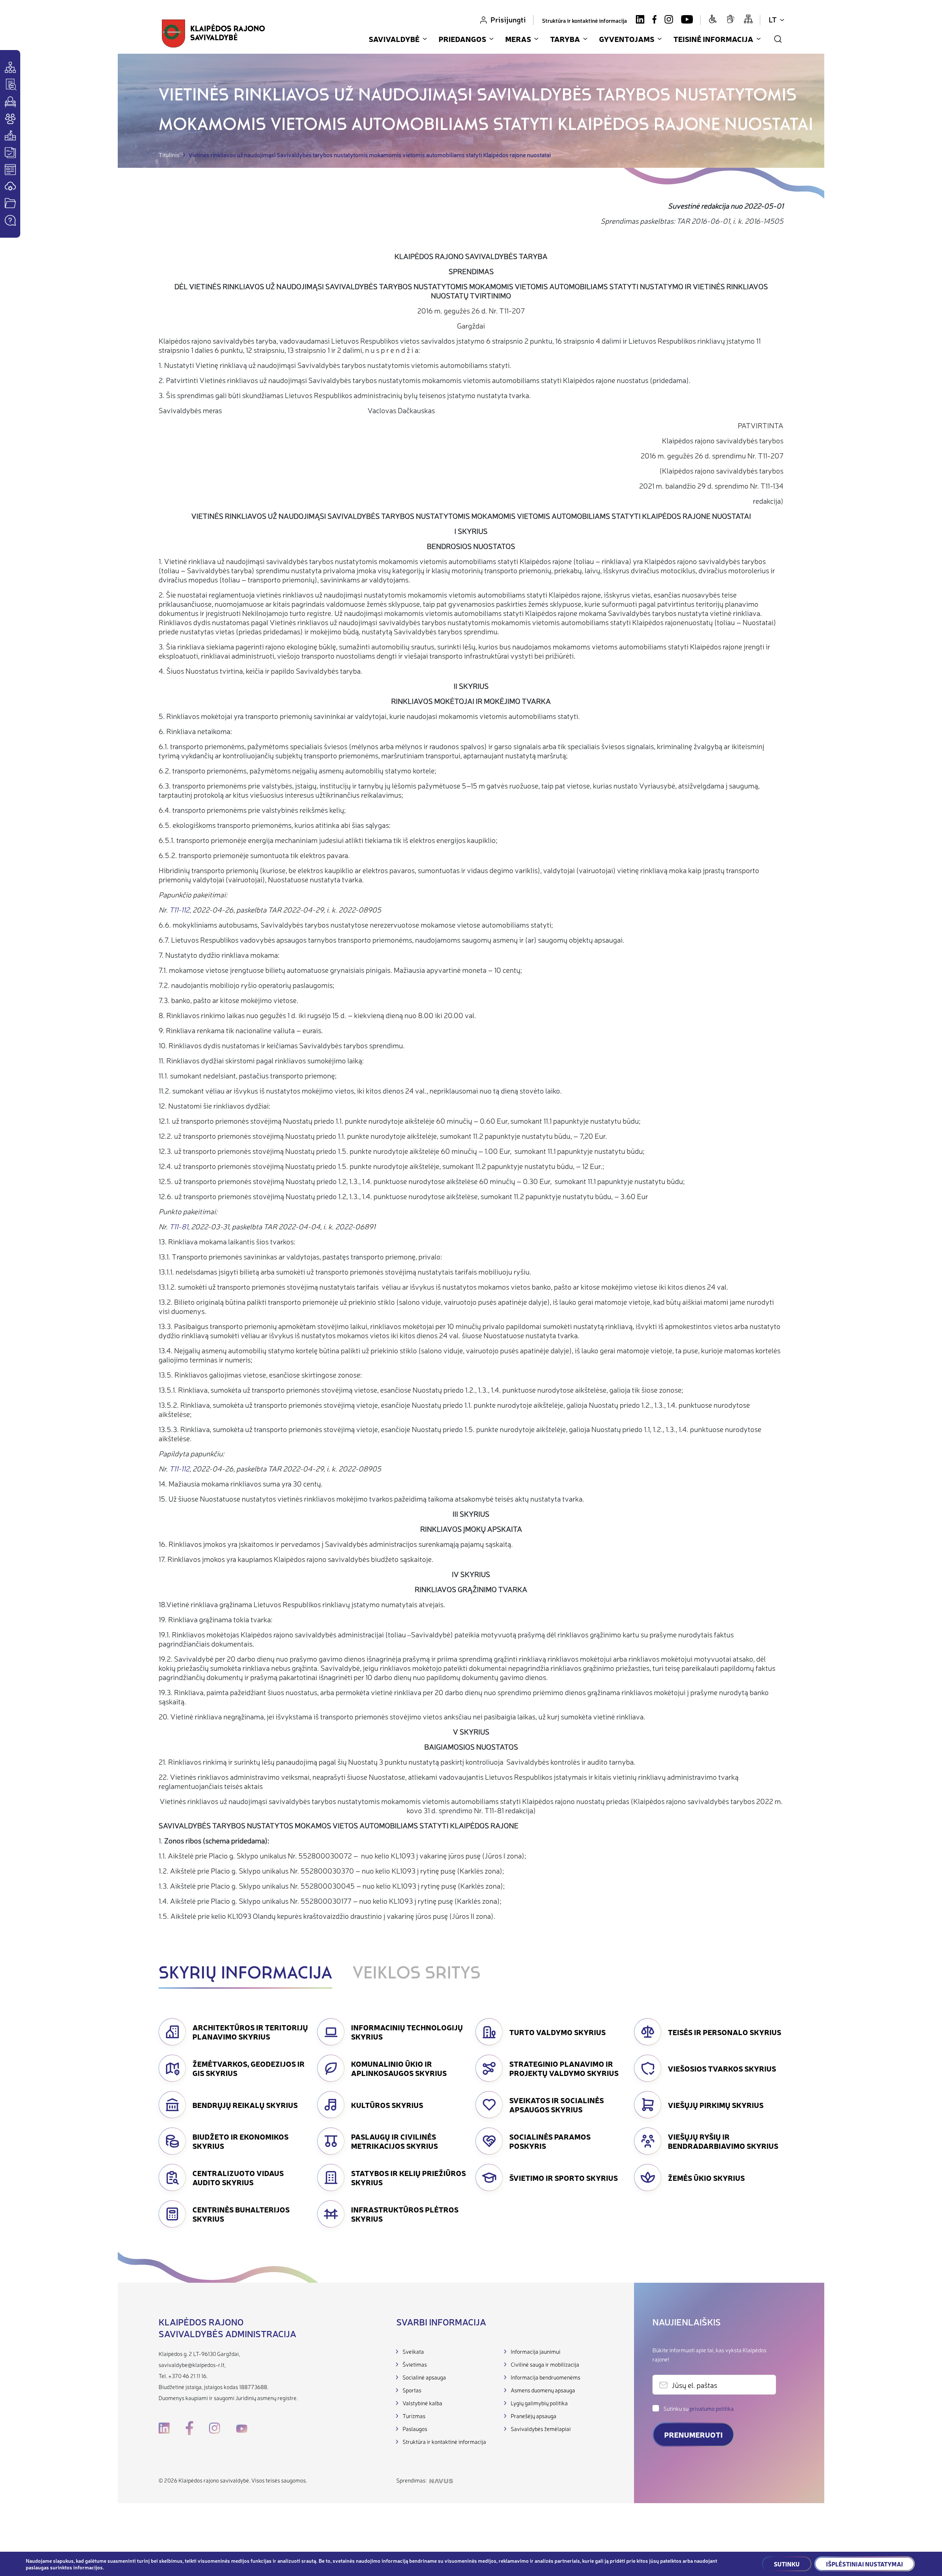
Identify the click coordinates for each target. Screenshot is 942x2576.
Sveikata (413, 2351)
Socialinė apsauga (424, 2377)
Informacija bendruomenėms (546, 2377)
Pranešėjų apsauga (534, 2416)
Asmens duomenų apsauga (543, 2390)
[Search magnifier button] (778, 39)
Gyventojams (627, 39)
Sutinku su (699, 2408)
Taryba (565, 39)
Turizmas (414, 2416)
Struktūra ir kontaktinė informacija (585, 20)
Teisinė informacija (713, 39)
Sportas (412, 2390)
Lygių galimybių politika (539, 2403)
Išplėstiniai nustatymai (865, 2564)
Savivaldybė (394, 39)
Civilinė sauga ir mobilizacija (545, 2364)
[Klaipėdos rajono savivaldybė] (214, 33)
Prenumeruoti (693, 2435)
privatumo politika (712, 2408)
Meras (518, 39)
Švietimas (415, 2364)
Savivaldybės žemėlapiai (541, 2429)
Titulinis (169, 155)
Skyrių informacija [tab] (245, 1974)
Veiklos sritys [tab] (417, 1974)
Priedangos (462, 39)
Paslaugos (415, 2429)
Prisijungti (508, 19)
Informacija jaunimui (536, 2351)
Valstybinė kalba (422, 2403)
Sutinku (787, 2564)
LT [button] (773, 19)
